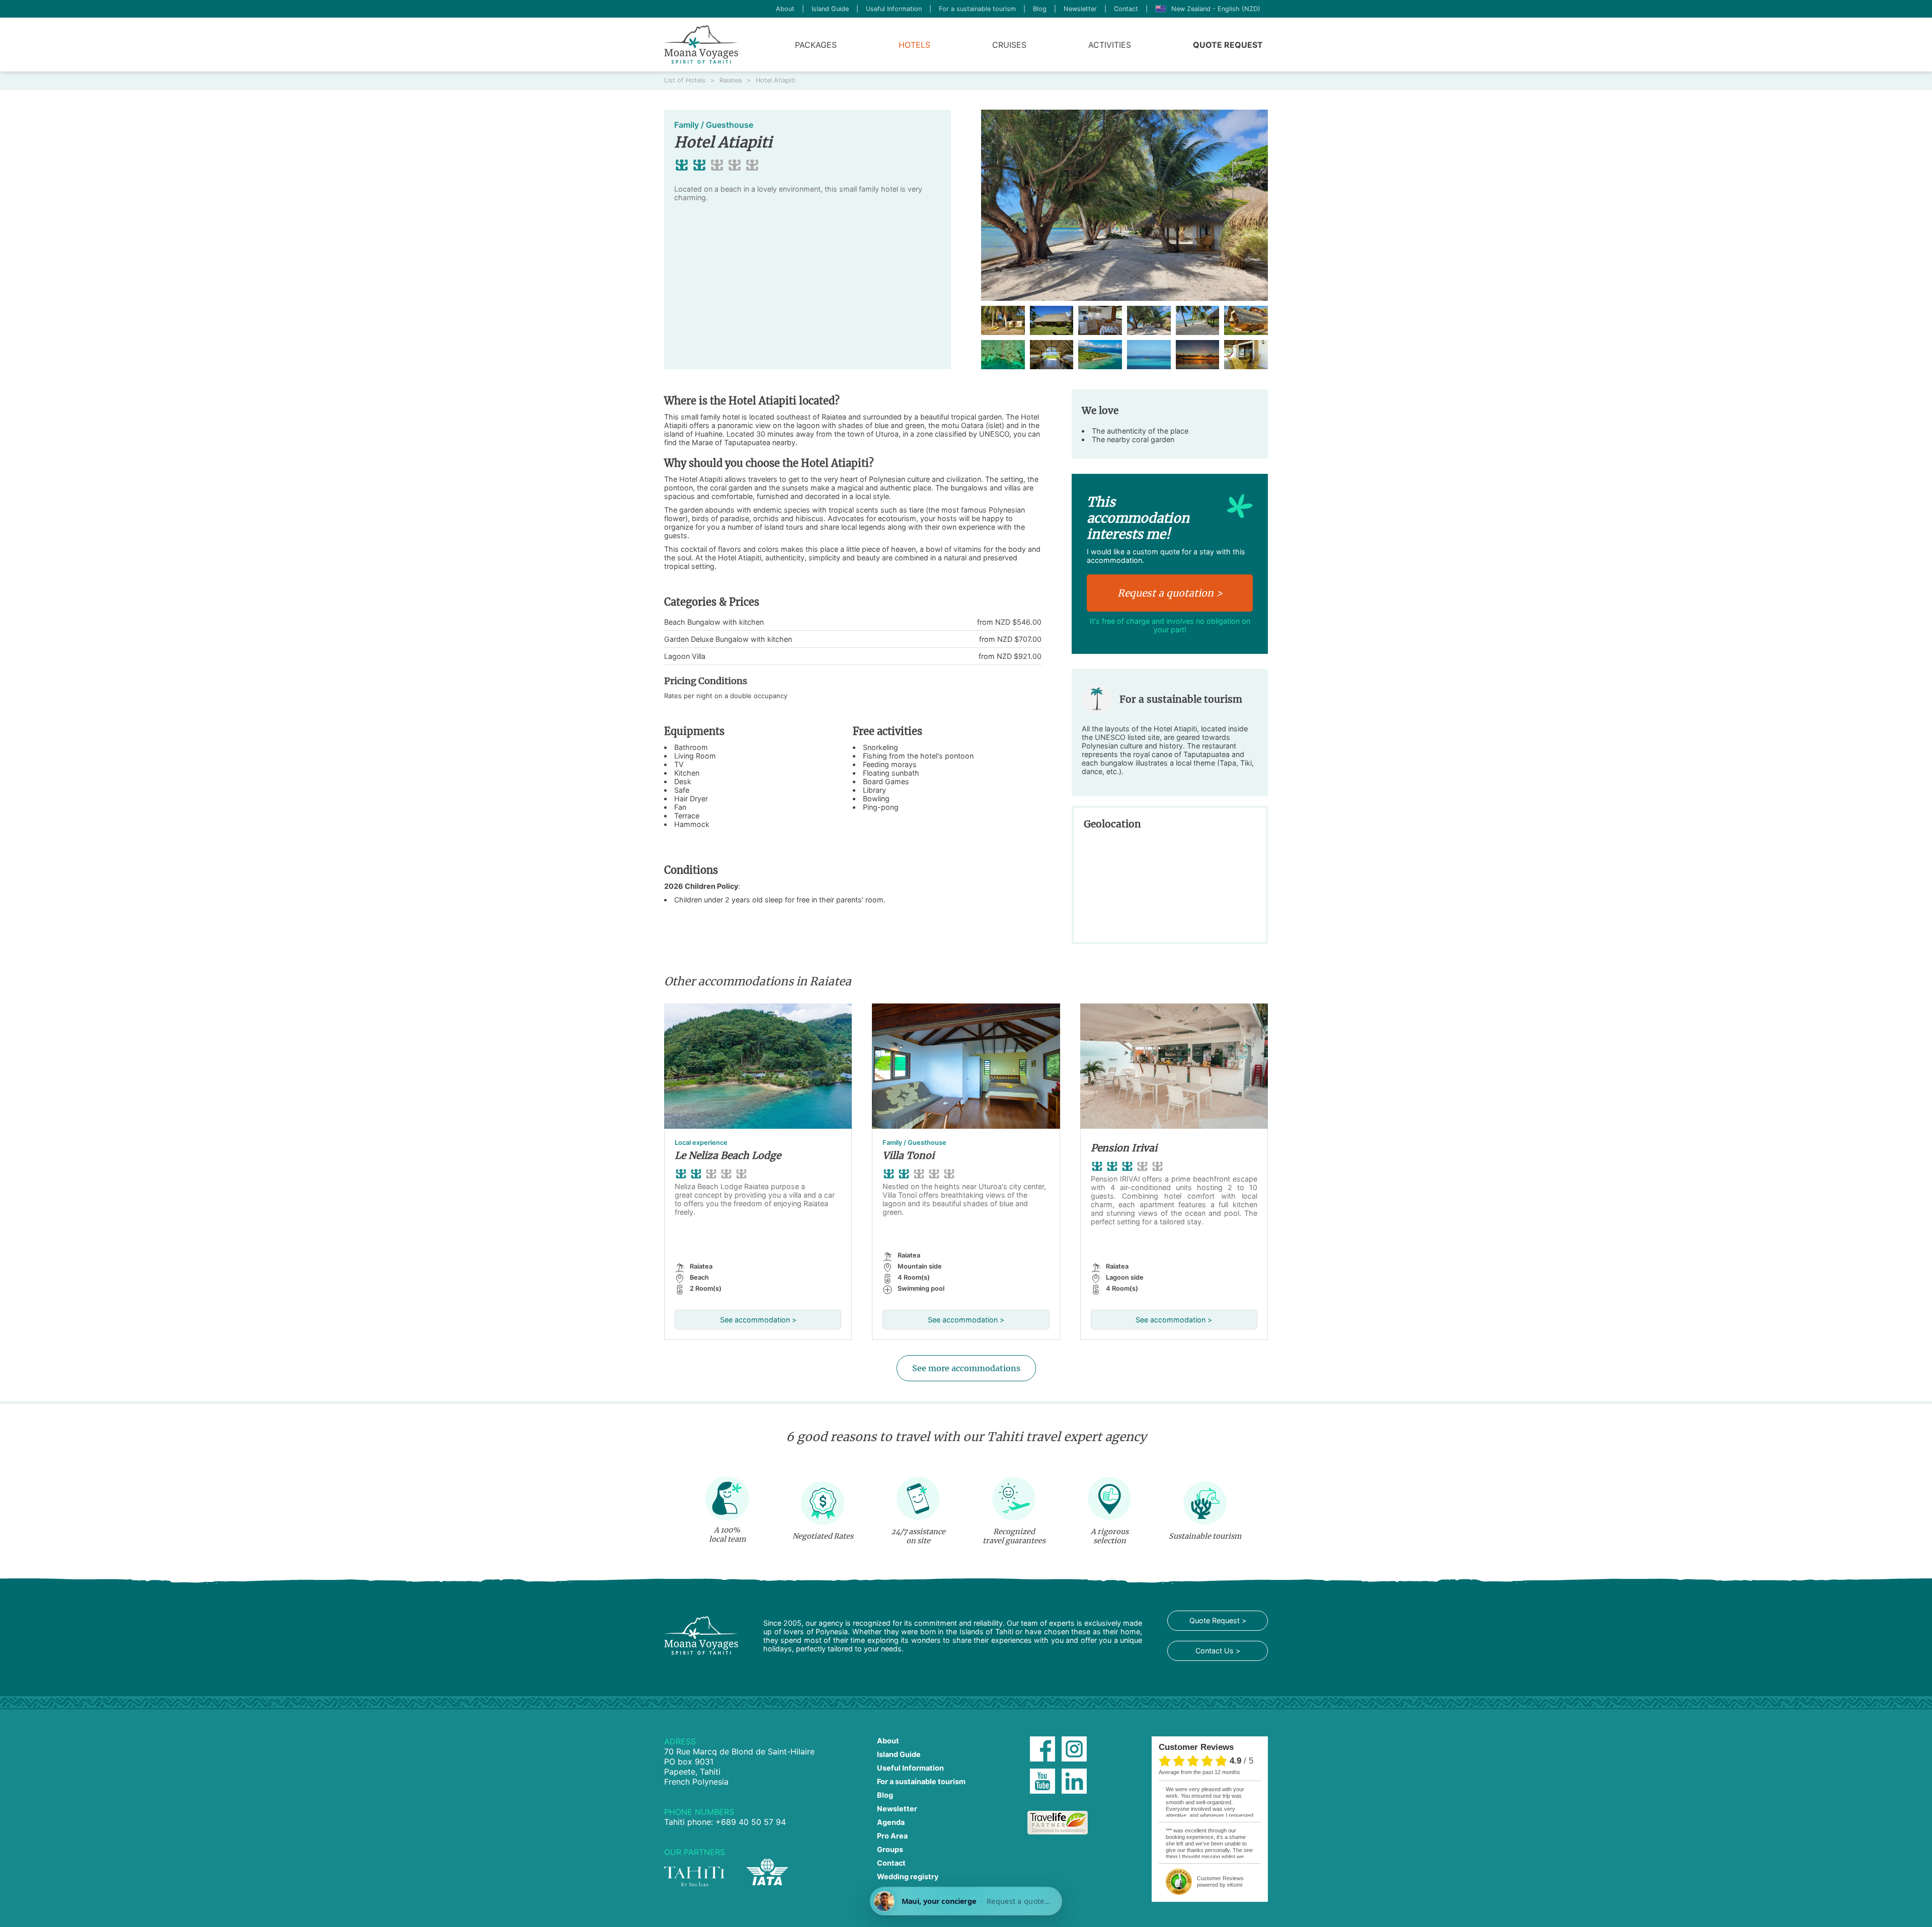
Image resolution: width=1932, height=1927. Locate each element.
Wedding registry (908, 1876)
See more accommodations (966, 1368)
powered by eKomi (1220, 1881)
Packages (816, 45)
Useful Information (894, 9)
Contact (1126, 9)
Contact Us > (1218, 1651)
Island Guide (830, 9)
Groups (890, 1849)
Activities (1110, 45)
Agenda (891, 1822)
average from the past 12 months (1199, 1772)
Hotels (914, 45)
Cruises (1009, 45)
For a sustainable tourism (977, 9)
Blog (1040, 9)
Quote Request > (1218, 1620)
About (785, 9)
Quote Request (1228, 45)
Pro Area (892, 1836)
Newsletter (1080, 9)
